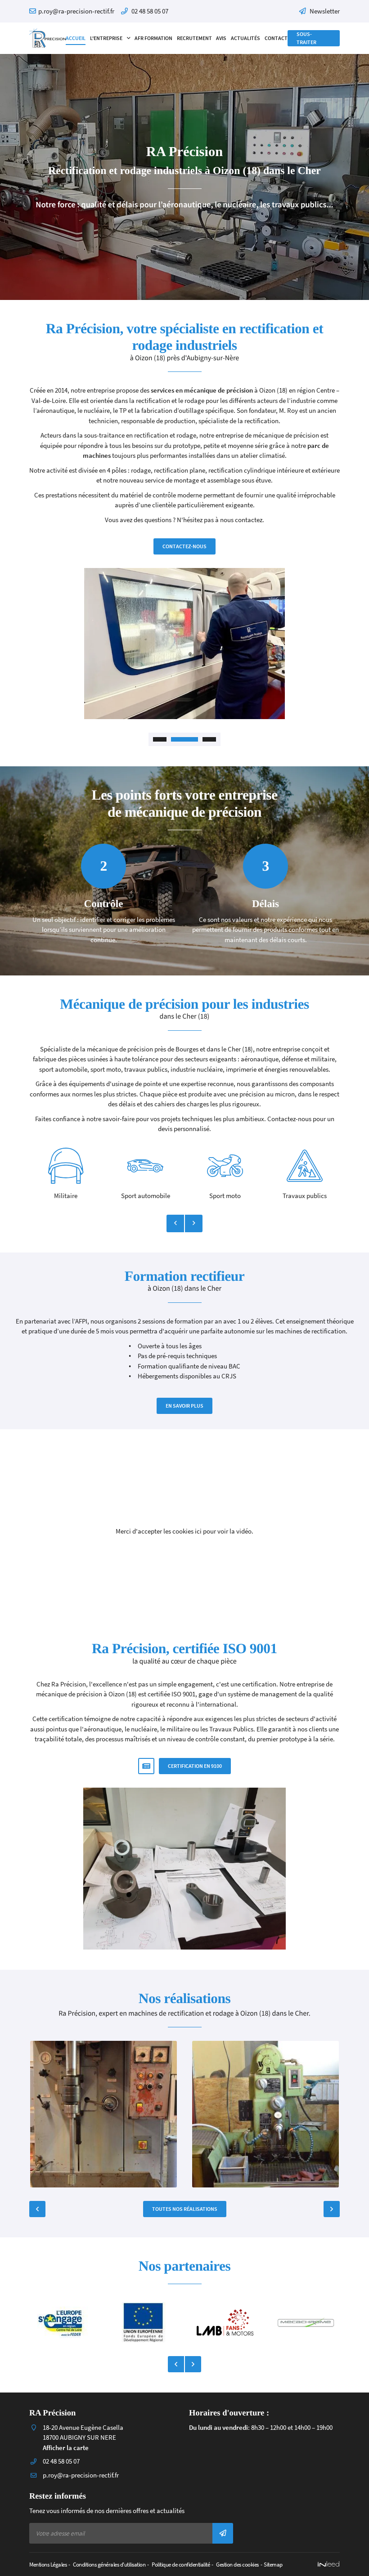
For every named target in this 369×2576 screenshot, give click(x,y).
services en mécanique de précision (202, 390)
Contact (276, 38)
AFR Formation (153, 38)
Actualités (245, 38)
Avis (221, 38)
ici (198, 1531)
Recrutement (194, 38)
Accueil (76, 38)
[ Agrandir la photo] (103, 2114)
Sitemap (273, 2564)
